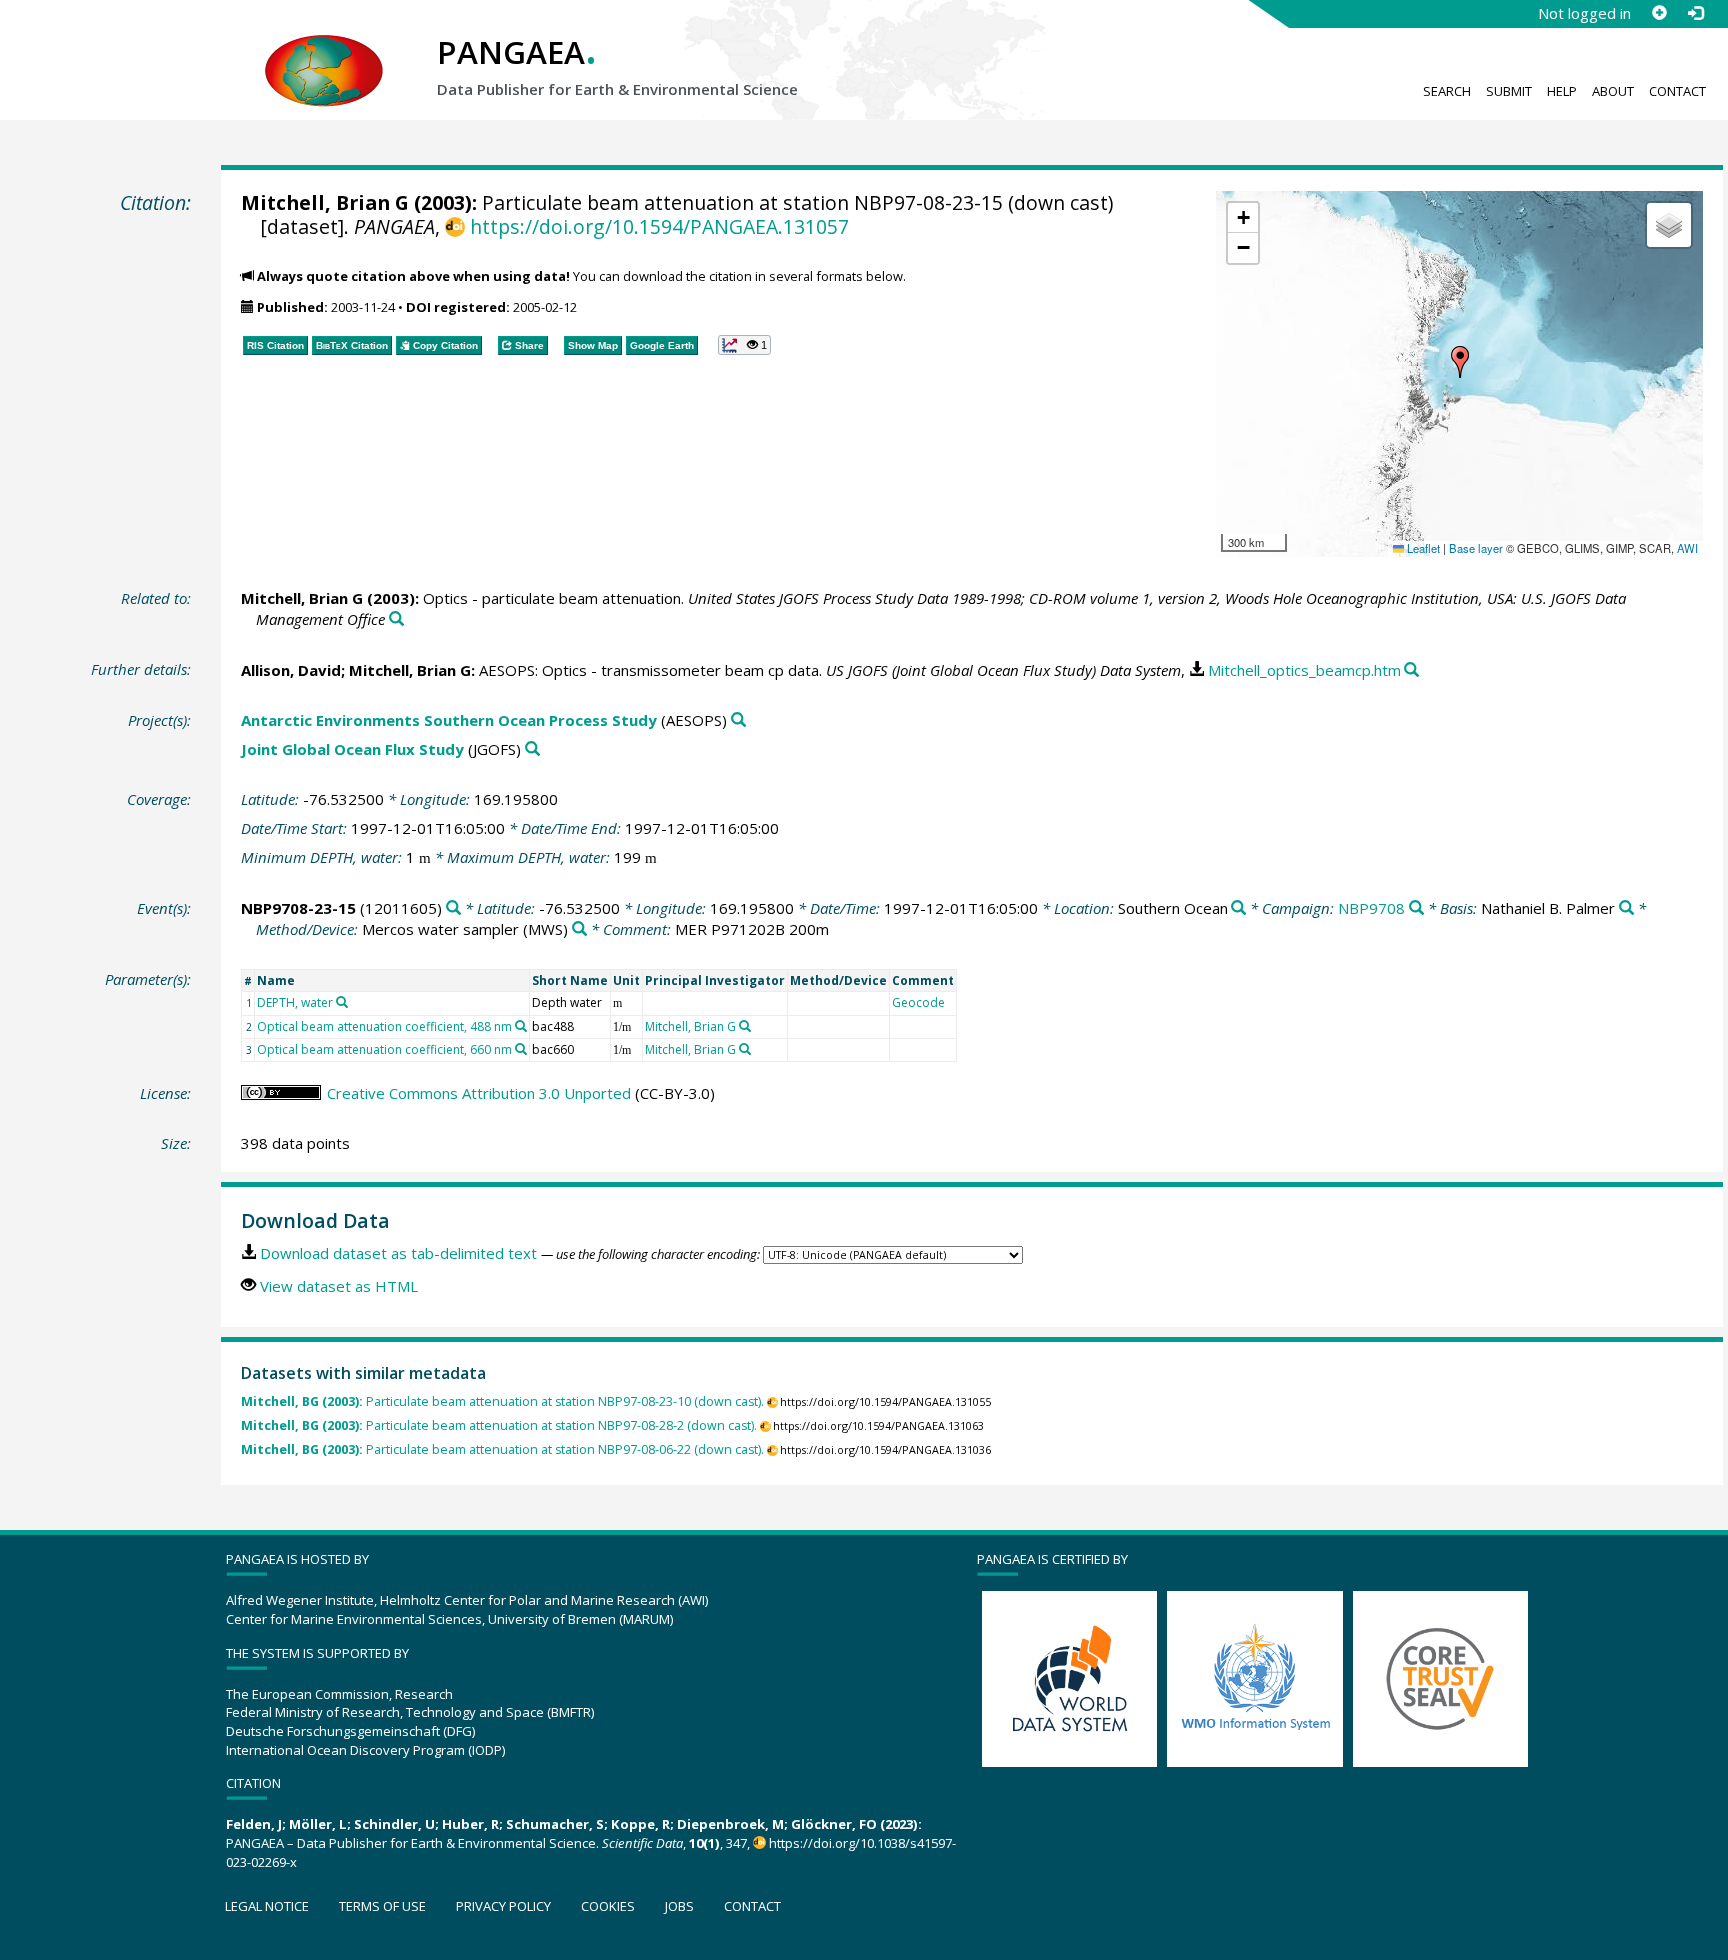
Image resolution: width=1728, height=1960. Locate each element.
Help (1562, 91)
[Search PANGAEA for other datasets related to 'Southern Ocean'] (1238, 908)
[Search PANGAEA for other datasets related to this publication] (396, 619)
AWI (1687, 548)
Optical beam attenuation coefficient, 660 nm (384, 1049)
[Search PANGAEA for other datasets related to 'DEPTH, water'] (342, 1002)
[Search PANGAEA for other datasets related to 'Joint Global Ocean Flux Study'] (532, 749)
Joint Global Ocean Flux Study (352, 749)
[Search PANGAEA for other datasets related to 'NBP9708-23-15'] (453, 908)
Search (1447, 91)
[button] (1460, 362)
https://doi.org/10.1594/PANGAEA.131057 (659, 226)
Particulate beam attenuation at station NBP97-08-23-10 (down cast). (502, 1401)
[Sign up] (1659, 13)
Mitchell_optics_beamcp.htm (1304, 670)
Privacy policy (503, 1906)
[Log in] (1695, 13)
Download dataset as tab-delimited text (398, 1253)
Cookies (608, 1906)
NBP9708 (1371, 908)
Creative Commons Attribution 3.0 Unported (479, 1093)
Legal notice (267, 1906)
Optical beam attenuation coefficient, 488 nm (384, 1026)
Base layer (1476, 548)
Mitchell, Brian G (325, 202)
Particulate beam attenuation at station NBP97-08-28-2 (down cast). (499, 1425)
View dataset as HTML (339, 1286)
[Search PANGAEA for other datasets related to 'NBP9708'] (1416, 908)
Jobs (679, 1906)
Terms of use (382, 1906)
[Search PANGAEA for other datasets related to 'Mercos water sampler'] (579, 929)
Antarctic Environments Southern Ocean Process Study (449, 720)
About (1613, 91)
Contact (1677, 91)
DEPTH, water (295, 1002)
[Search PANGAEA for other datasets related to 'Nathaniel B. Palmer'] (1626, 908)
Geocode (918, 1002)
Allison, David (291, 670)
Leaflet (1422, 548)
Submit (1509, 91)
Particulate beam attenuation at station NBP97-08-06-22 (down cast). (502, 1449)
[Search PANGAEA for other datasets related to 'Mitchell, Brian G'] (745, 1026)
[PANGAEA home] (324, 51)
